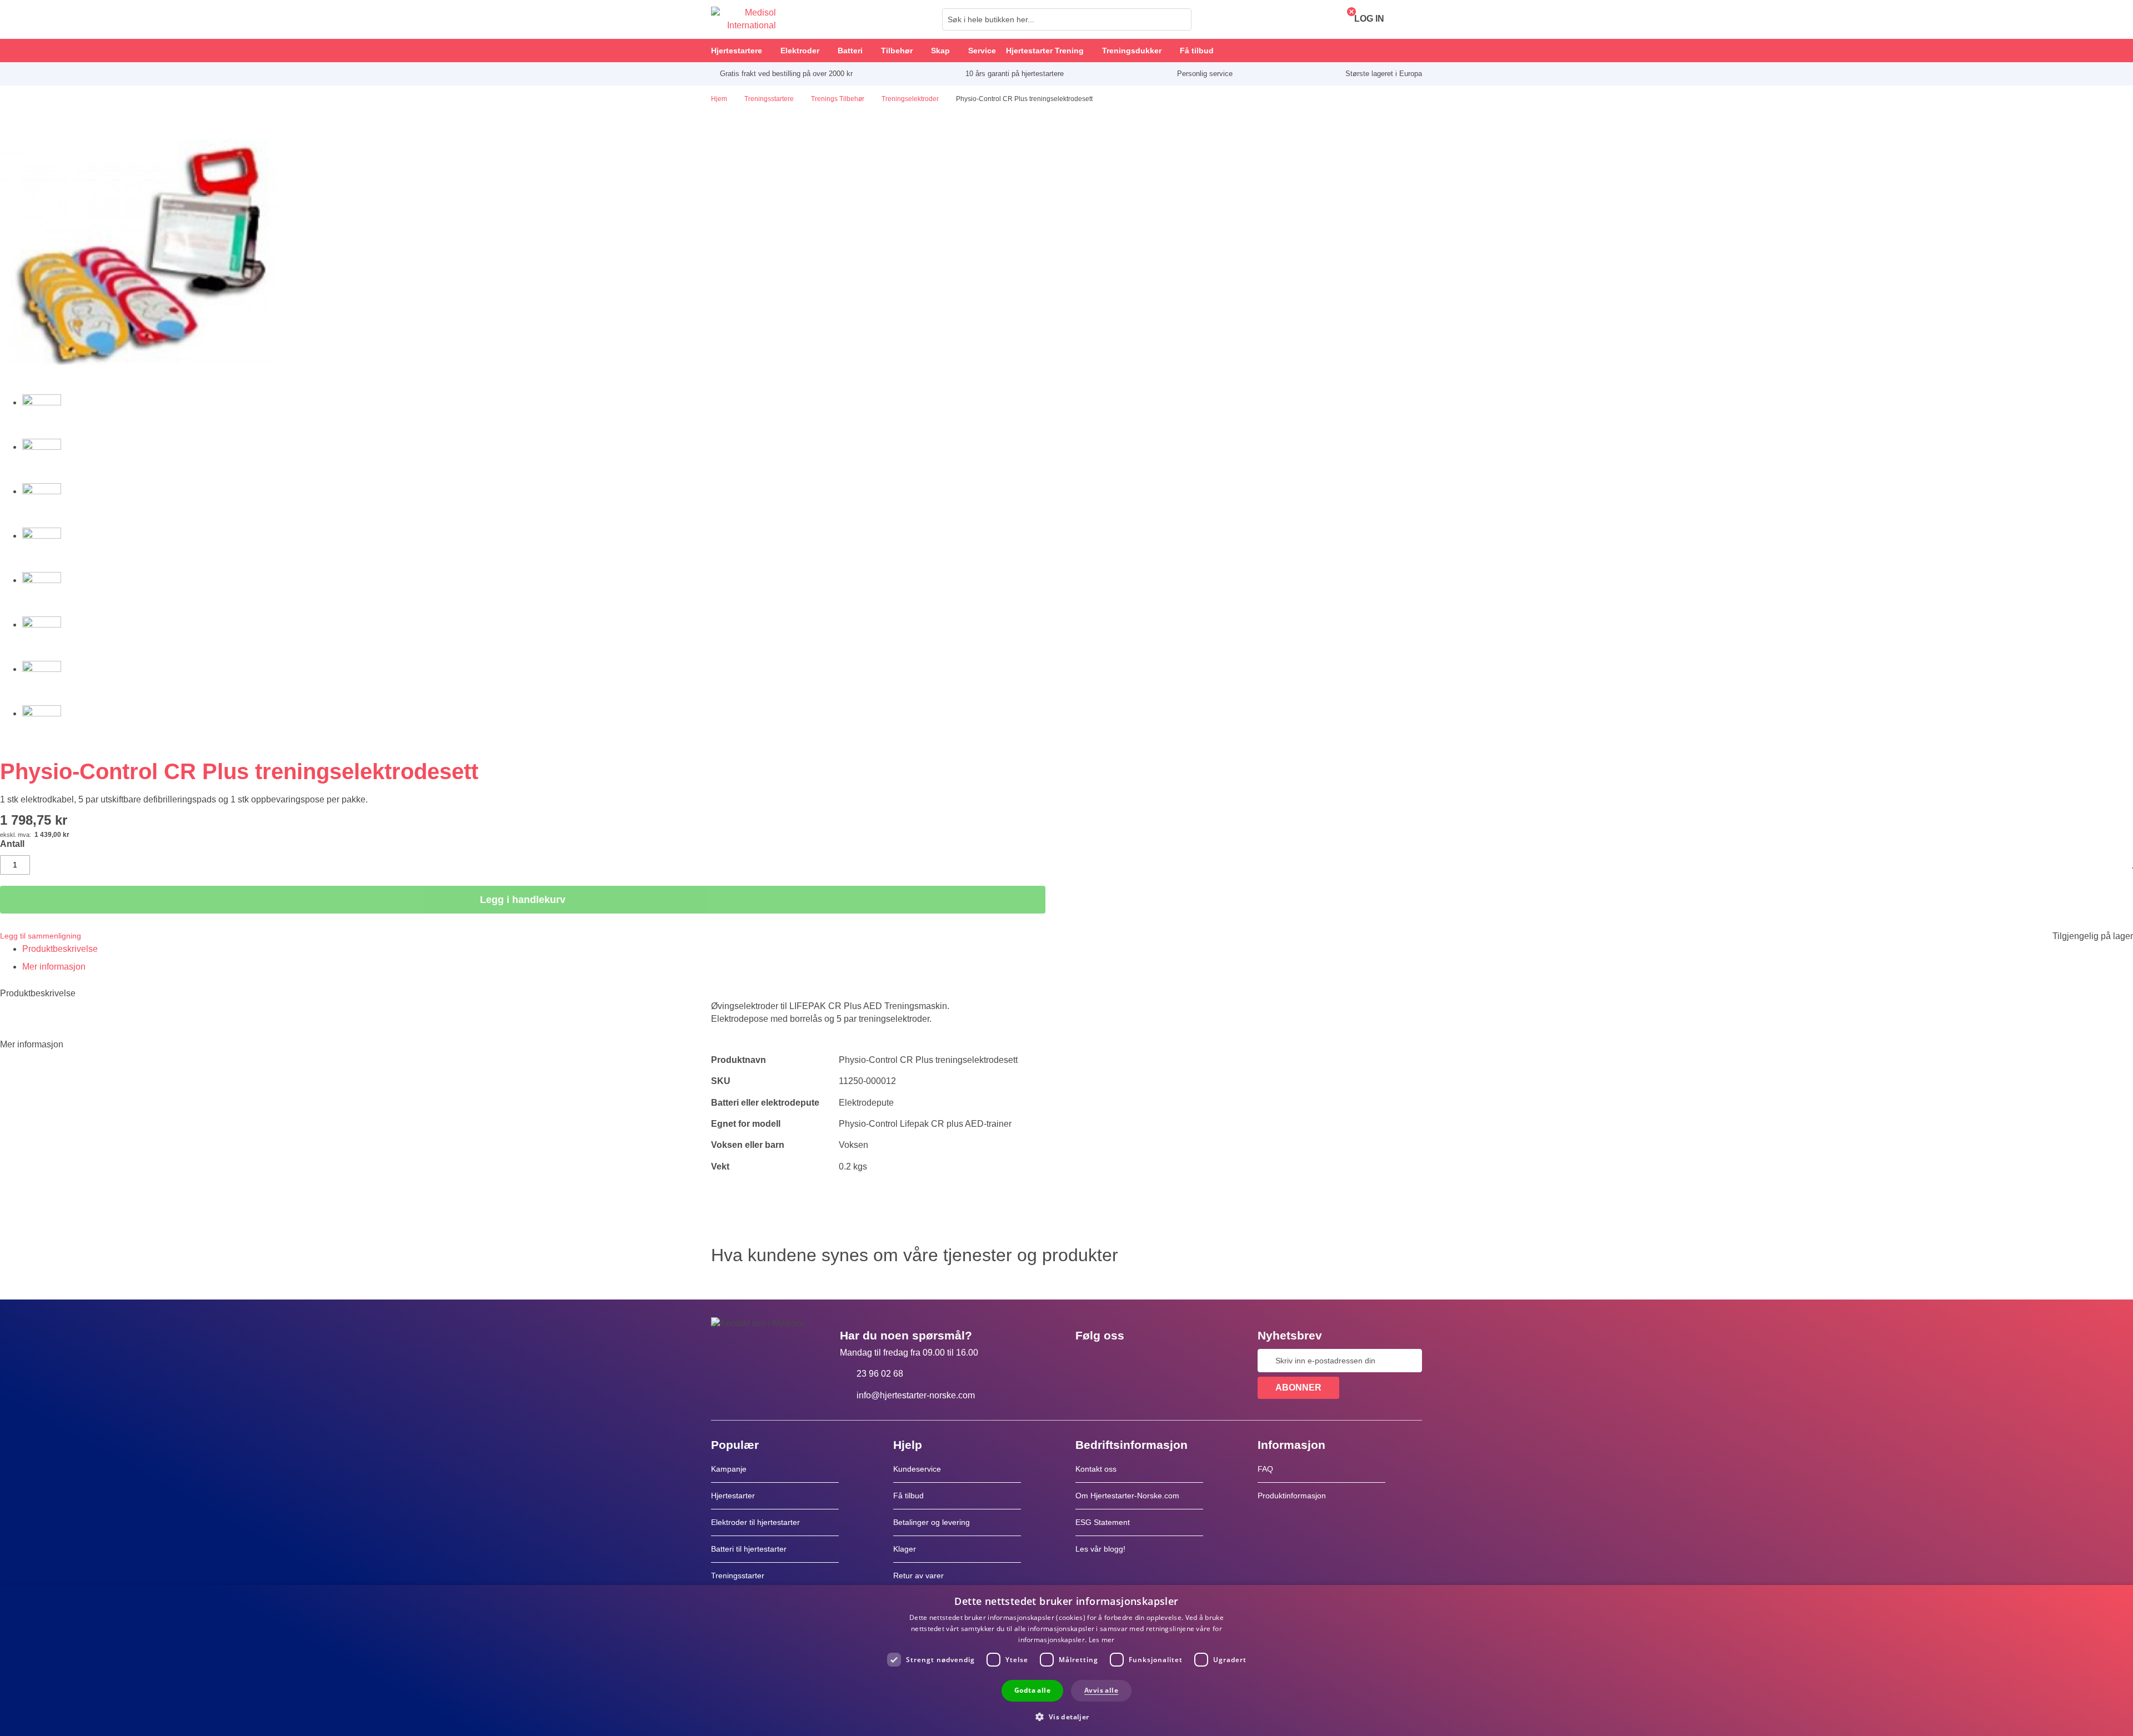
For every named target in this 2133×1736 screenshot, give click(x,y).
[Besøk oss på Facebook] (1087, 1361)
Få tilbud (908, 1496)
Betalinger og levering (932, 1522)
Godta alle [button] (1032, 1690)
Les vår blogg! (1100, 1549)
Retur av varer (918, 1576)
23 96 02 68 (880, 1374)
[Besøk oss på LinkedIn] (1119, 1361)
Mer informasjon (54, 967)
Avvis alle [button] (1101, 1690)
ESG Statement (1103, 1522)
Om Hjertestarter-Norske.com (1127, 1496)
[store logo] (743, 19)
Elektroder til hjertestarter (755, 1522)
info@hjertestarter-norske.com (916, 1395)
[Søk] (1180, 19)
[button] (1066, 1716)
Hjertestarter (733, 1496)
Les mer (1102, 1640)
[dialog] (1066, 1660)
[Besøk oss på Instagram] (1151, 1361)
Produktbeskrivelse (60, 949)
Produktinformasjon (1292, 1496)
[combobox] (1067, 19)
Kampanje (729, 1469)
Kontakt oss (1096, 1469)
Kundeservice (917, 1469)
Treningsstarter (738, 1576)
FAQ (1265, 1469)
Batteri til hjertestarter (749, 1549)
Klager (905, 1549)
